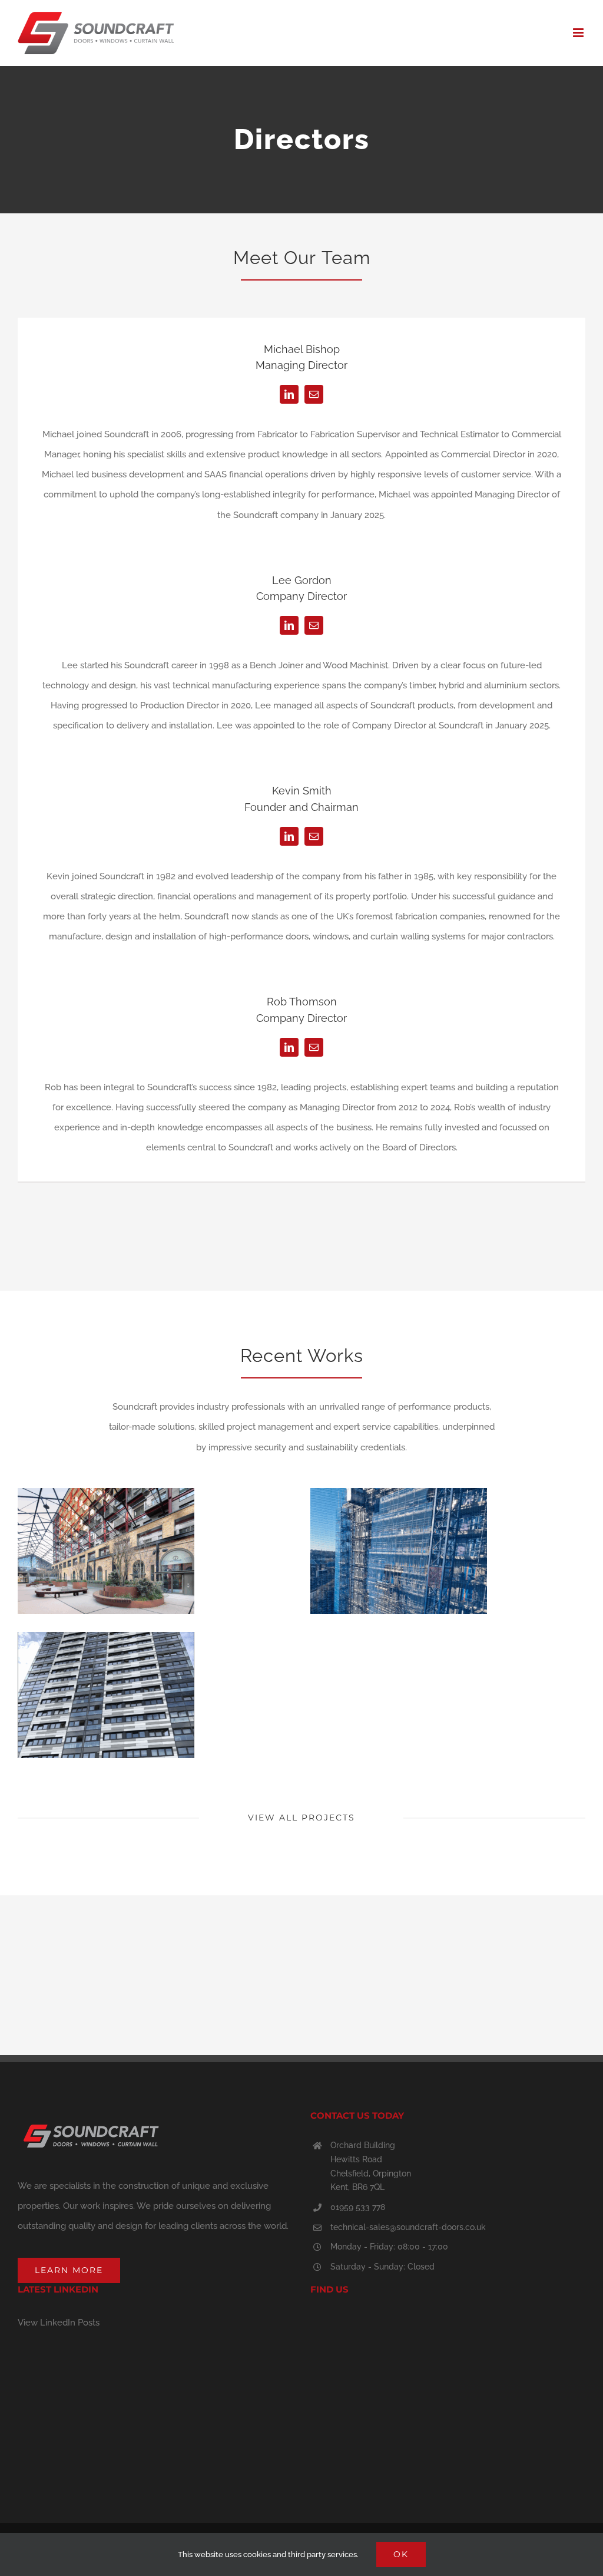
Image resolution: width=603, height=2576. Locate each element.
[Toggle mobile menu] (579, 33)
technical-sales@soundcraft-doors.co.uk (408, 2227)
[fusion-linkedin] (289, 394)
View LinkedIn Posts (59, 2323)
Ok (401, 2554)
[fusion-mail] (314, 394)
